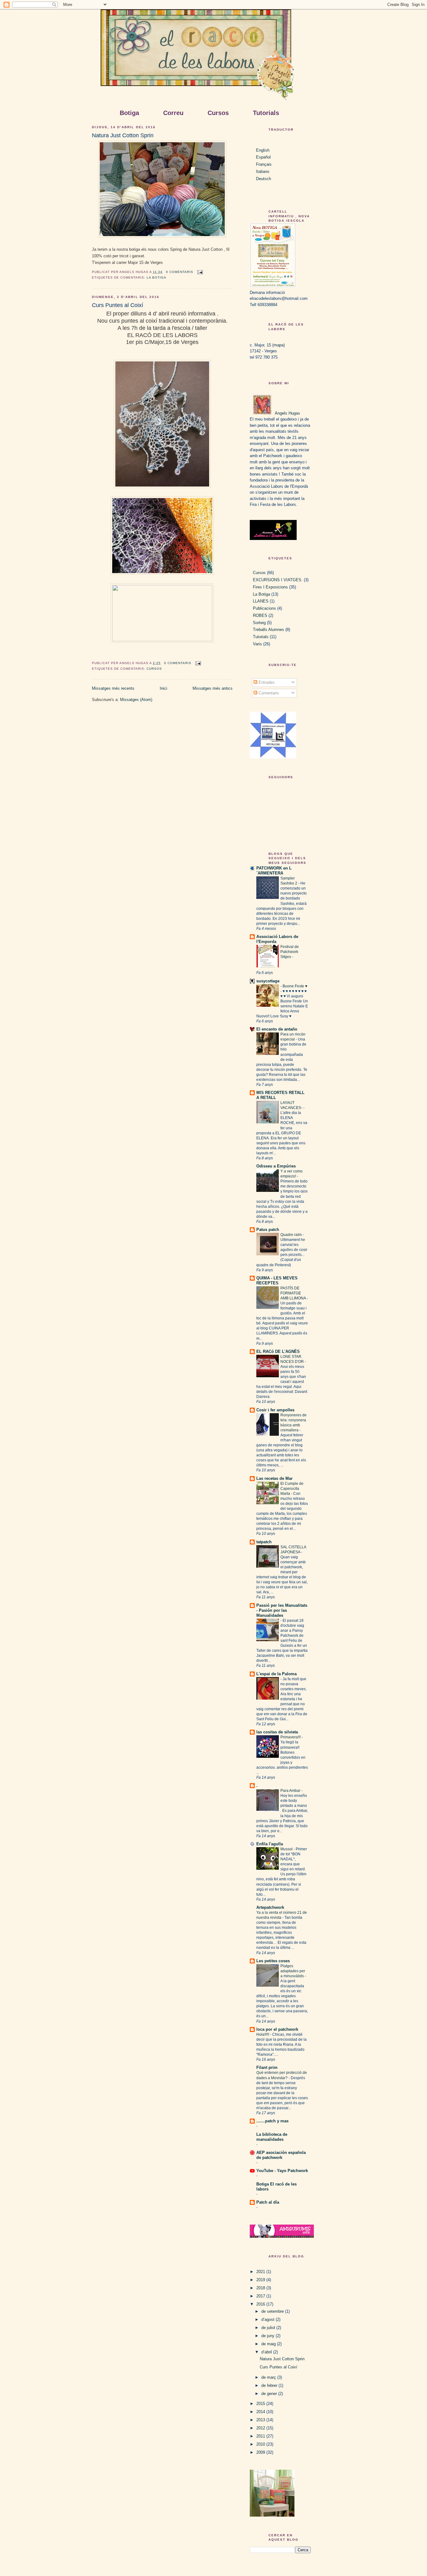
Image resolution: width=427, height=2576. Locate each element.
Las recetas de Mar (274, 1478)
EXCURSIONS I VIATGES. (278, 580)
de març (269, 2377)
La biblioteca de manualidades (272, 2137)
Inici (163, 688)
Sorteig (259, 623)
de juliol (269, 2328)
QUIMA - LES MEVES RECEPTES (277, 1280)
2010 (261, 2444)
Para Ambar (291, 1791)
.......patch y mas (272, 2121)
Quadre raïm (291, 1235)
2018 (261, 2288)
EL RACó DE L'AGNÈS (278, 1351)
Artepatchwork (270, 1907)
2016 (261, 2304)
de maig (269, 2344)
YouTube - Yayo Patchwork (282, 2171)
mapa (279, 345)
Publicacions (264, 608)
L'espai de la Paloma (276, 1674)
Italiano (263, 171)
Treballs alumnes (269, 630)
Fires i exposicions (270, 587)
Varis (257, 644)
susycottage (268, 981)
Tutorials (261, 637)
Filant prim (267, 2067)
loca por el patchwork (277, 2029)
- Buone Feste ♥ (294, 986)
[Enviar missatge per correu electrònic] (199, 272)
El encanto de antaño (277, 1029)
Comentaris (268, 693)
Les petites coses (273, 1961)
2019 (261, 2280)
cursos (154, 669)
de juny (269, 2336)
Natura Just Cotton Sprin (123, 135)
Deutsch (264, 179)
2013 (261, 2420)
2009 (261, 2452)
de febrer (270, 2385)
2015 (261, 2404)
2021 (261, 2272)
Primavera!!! (291, 1737)
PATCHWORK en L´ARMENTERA (274, 871)
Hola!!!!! (263, 2034)
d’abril (267, 2352)
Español (263, 157)
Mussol (287, 1849)
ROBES (260, 615)
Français (264, 164)
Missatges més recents (113, 688)
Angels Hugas (287, 413)
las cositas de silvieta (277, 1732)
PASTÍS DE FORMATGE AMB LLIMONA (294, 1293)
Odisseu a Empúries (276, 1166)
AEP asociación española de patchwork (281, 2155)
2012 (261, 2428)
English (263, 150)
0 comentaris (180, 272)
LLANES (261, 601)
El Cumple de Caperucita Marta (292, 1489)
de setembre (273, 2311)
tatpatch (264, 1542)
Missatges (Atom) (136, 700)
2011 (261, 2436)
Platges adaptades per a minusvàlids (293, 1971)
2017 (261, 2296)
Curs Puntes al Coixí (118, 305)
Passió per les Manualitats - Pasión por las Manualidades (282, 1610)
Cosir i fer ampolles (275, 1410)
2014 (261, 2412)
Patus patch (268, 1230)
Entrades (266, 682)
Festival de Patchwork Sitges (290, 952)
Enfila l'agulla (270, 1844)
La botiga (156, 277)
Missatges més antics (213, 688)
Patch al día (268, 2202)
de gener (270, 2394)
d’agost (269, 2319)
